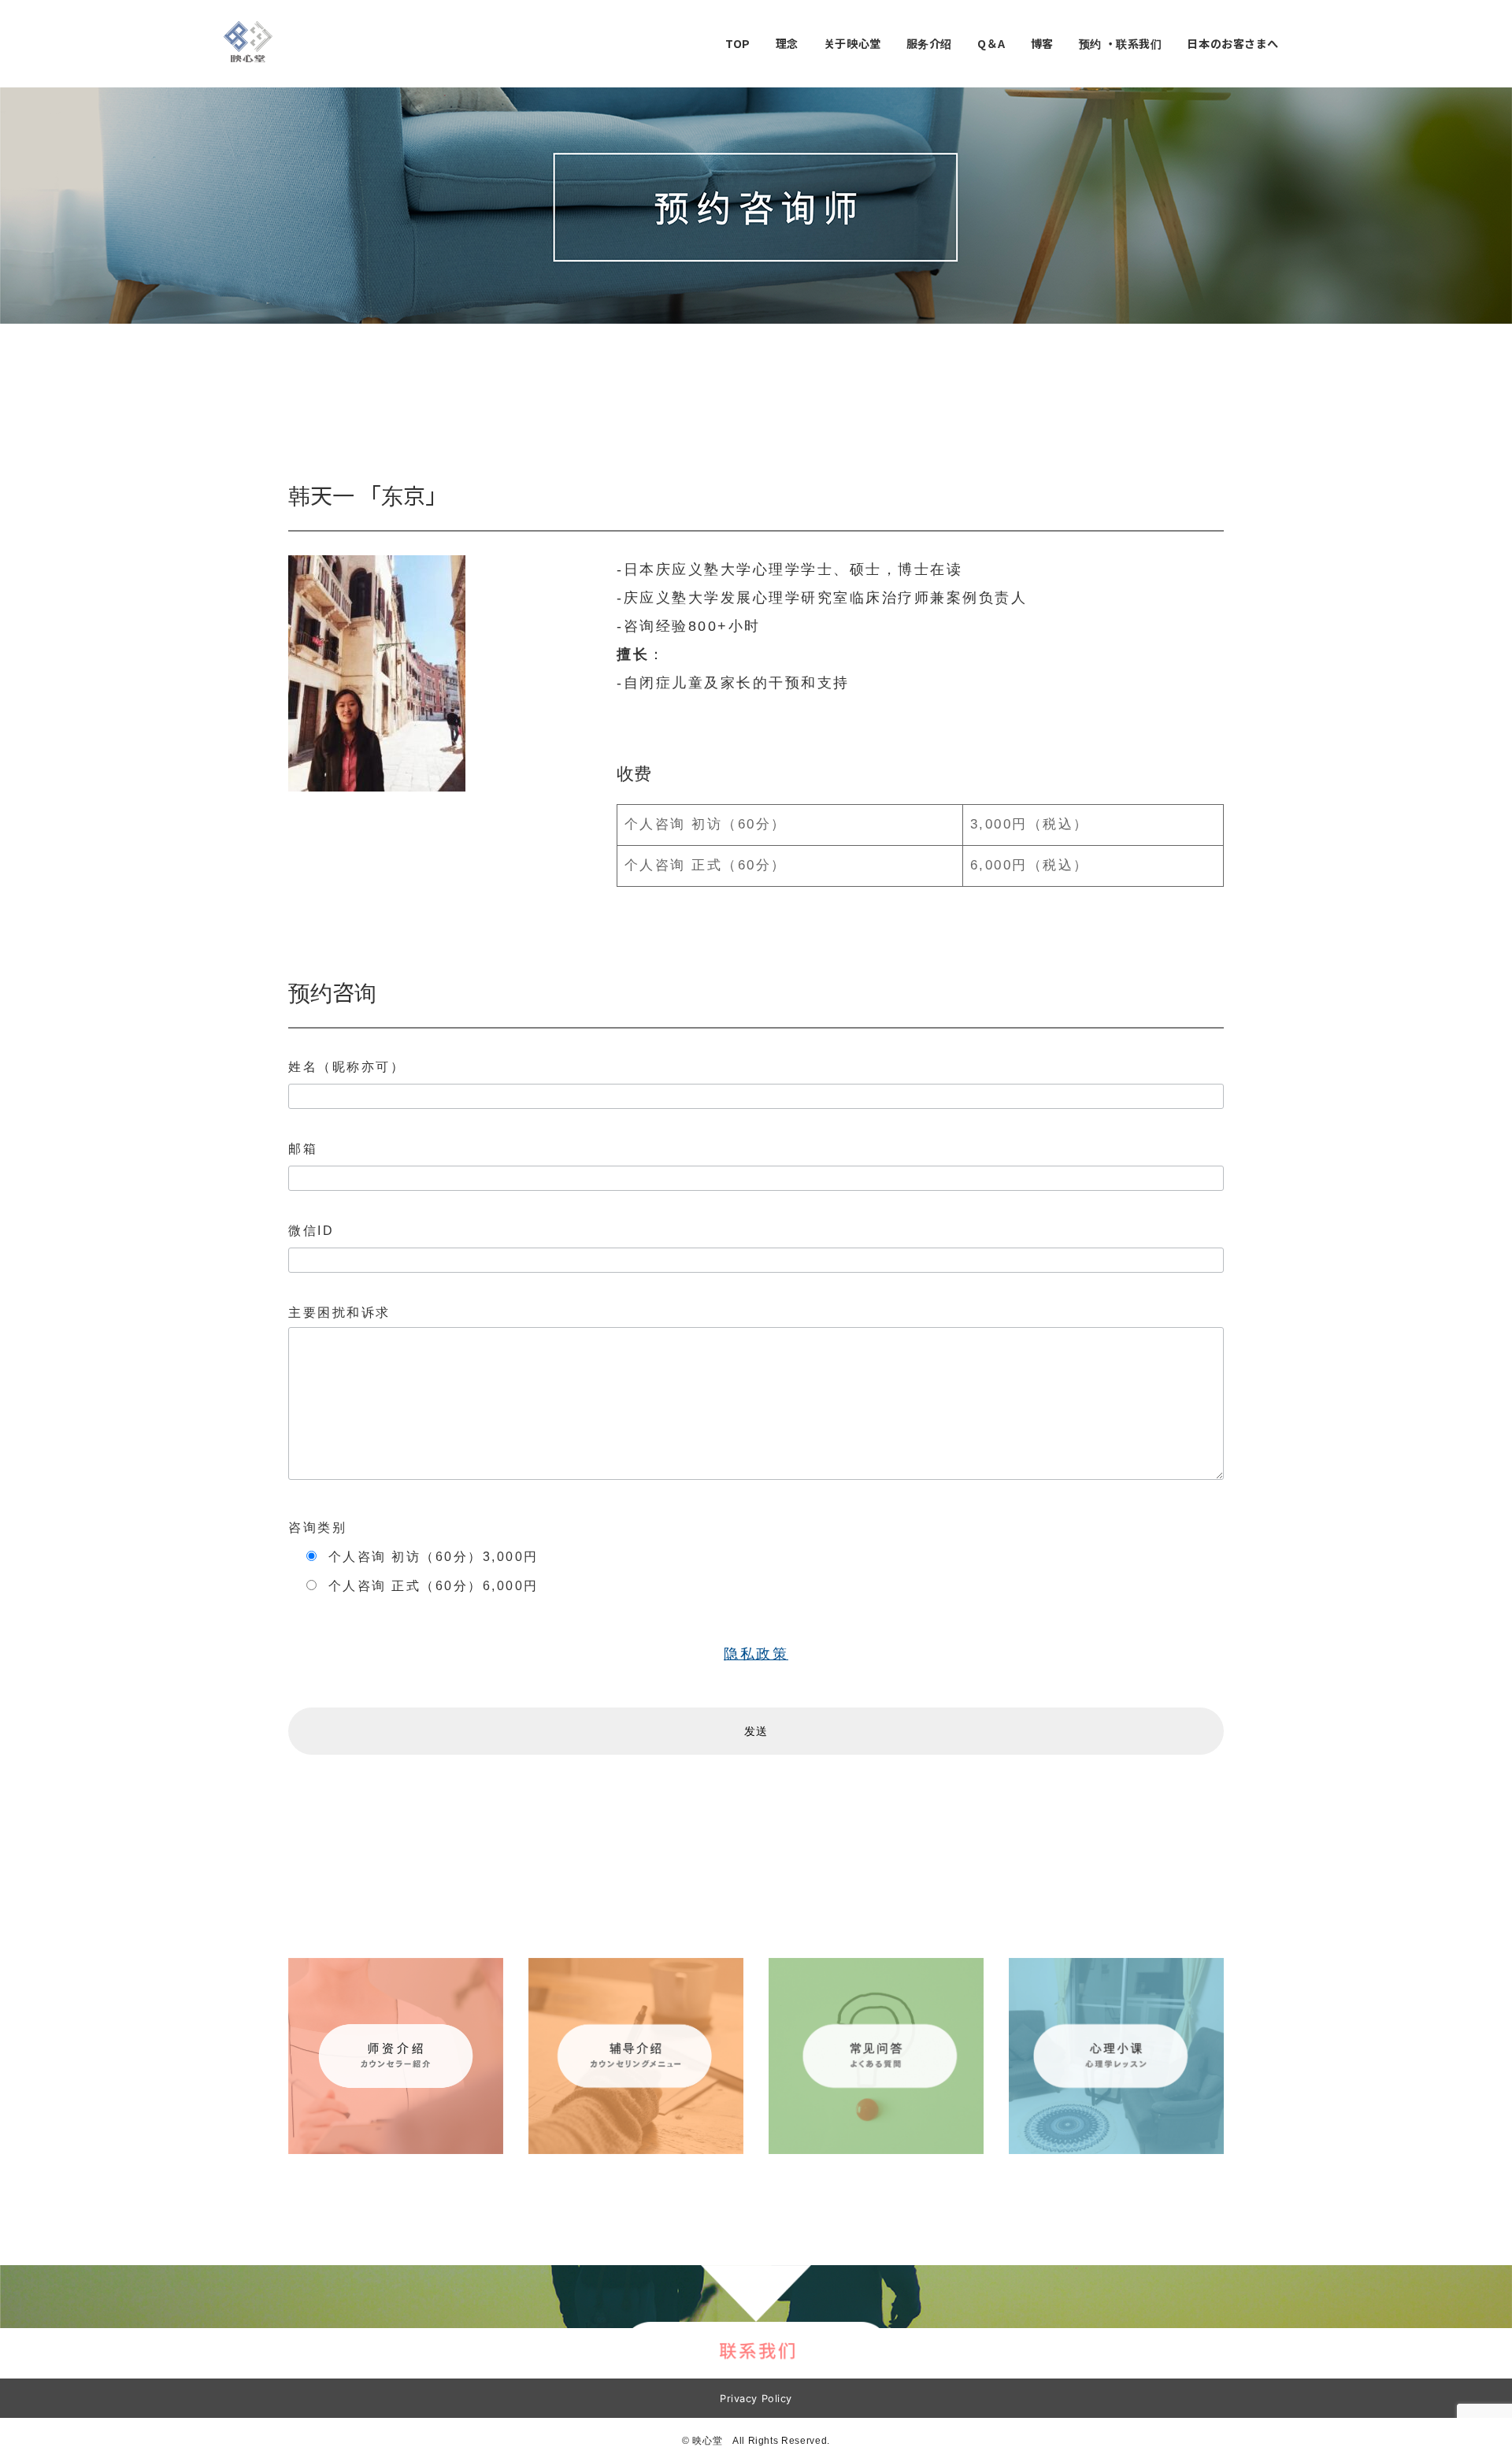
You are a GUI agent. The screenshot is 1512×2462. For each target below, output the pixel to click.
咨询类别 (317, 1528)
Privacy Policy (756, 2399)
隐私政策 (756, 1654)
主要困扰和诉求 (339, 1313)
